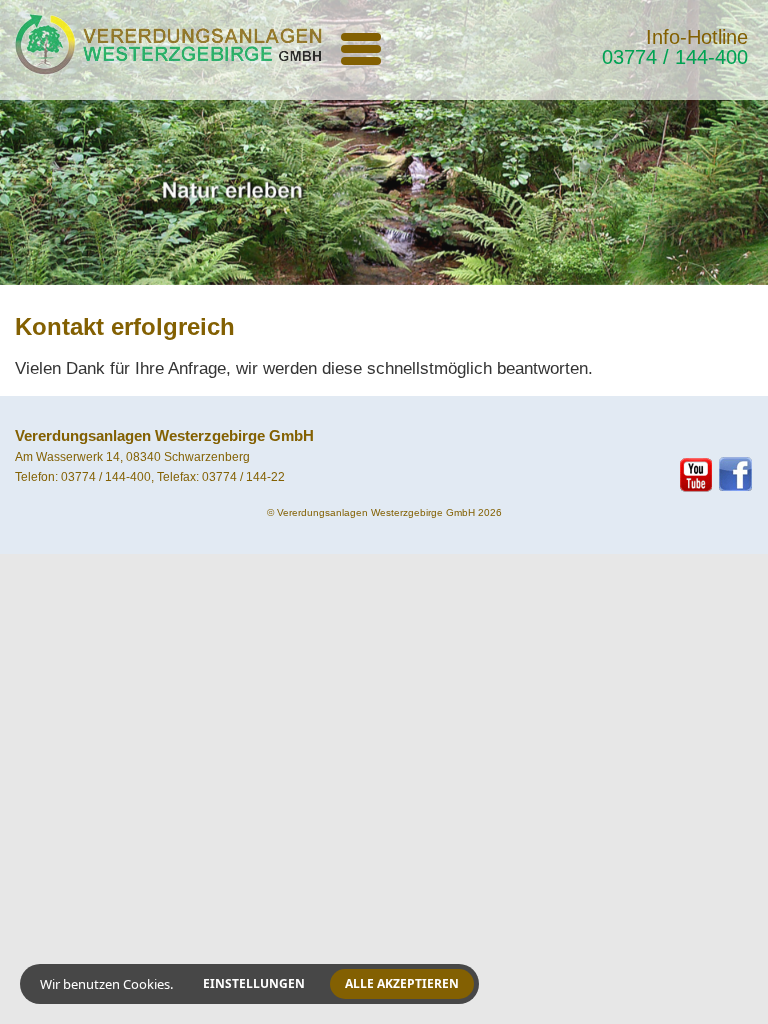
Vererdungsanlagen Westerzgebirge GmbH (376, 512)
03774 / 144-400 (675, 57)
